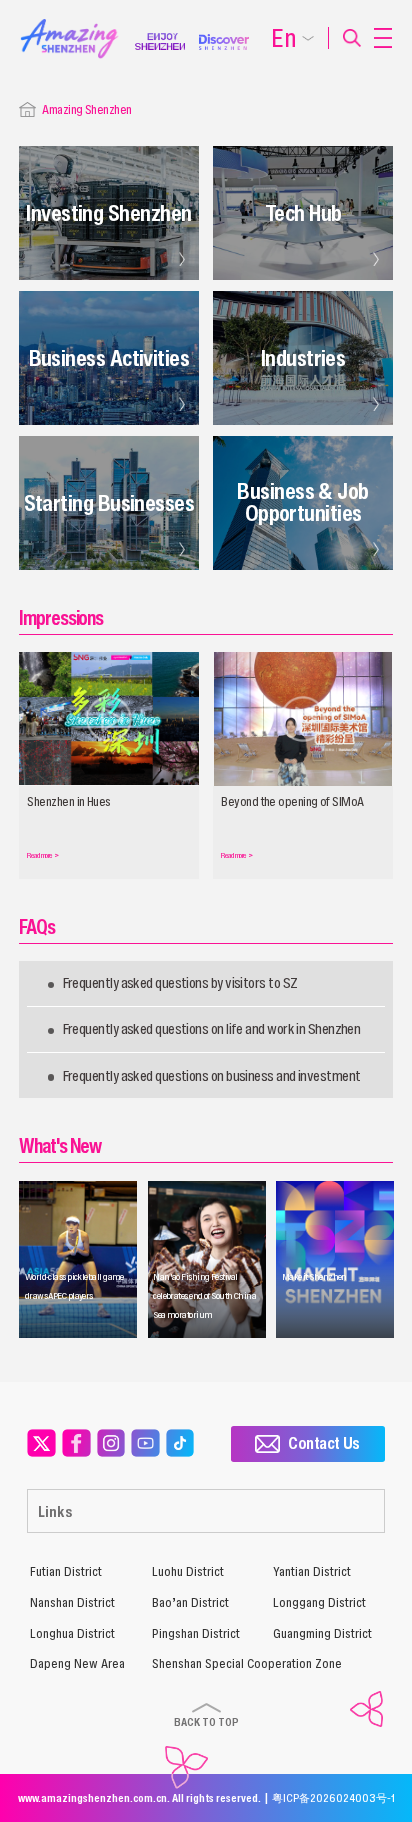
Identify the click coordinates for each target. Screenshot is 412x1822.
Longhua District (72, 1633)
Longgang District (319, 1602)
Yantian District (312, 1571)
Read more (42, 855)
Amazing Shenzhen (86, 109)
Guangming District (322, 1633)
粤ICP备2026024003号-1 (333, 1798)
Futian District (66, 1571)
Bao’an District (190, 1602)
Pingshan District (196, 1633)
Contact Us (324, 1443)
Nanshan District (72, 1602)
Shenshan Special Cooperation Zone (247, 1663)
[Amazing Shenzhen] (77, 24)
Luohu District (188, 1571)
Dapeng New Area (77, 1663)
